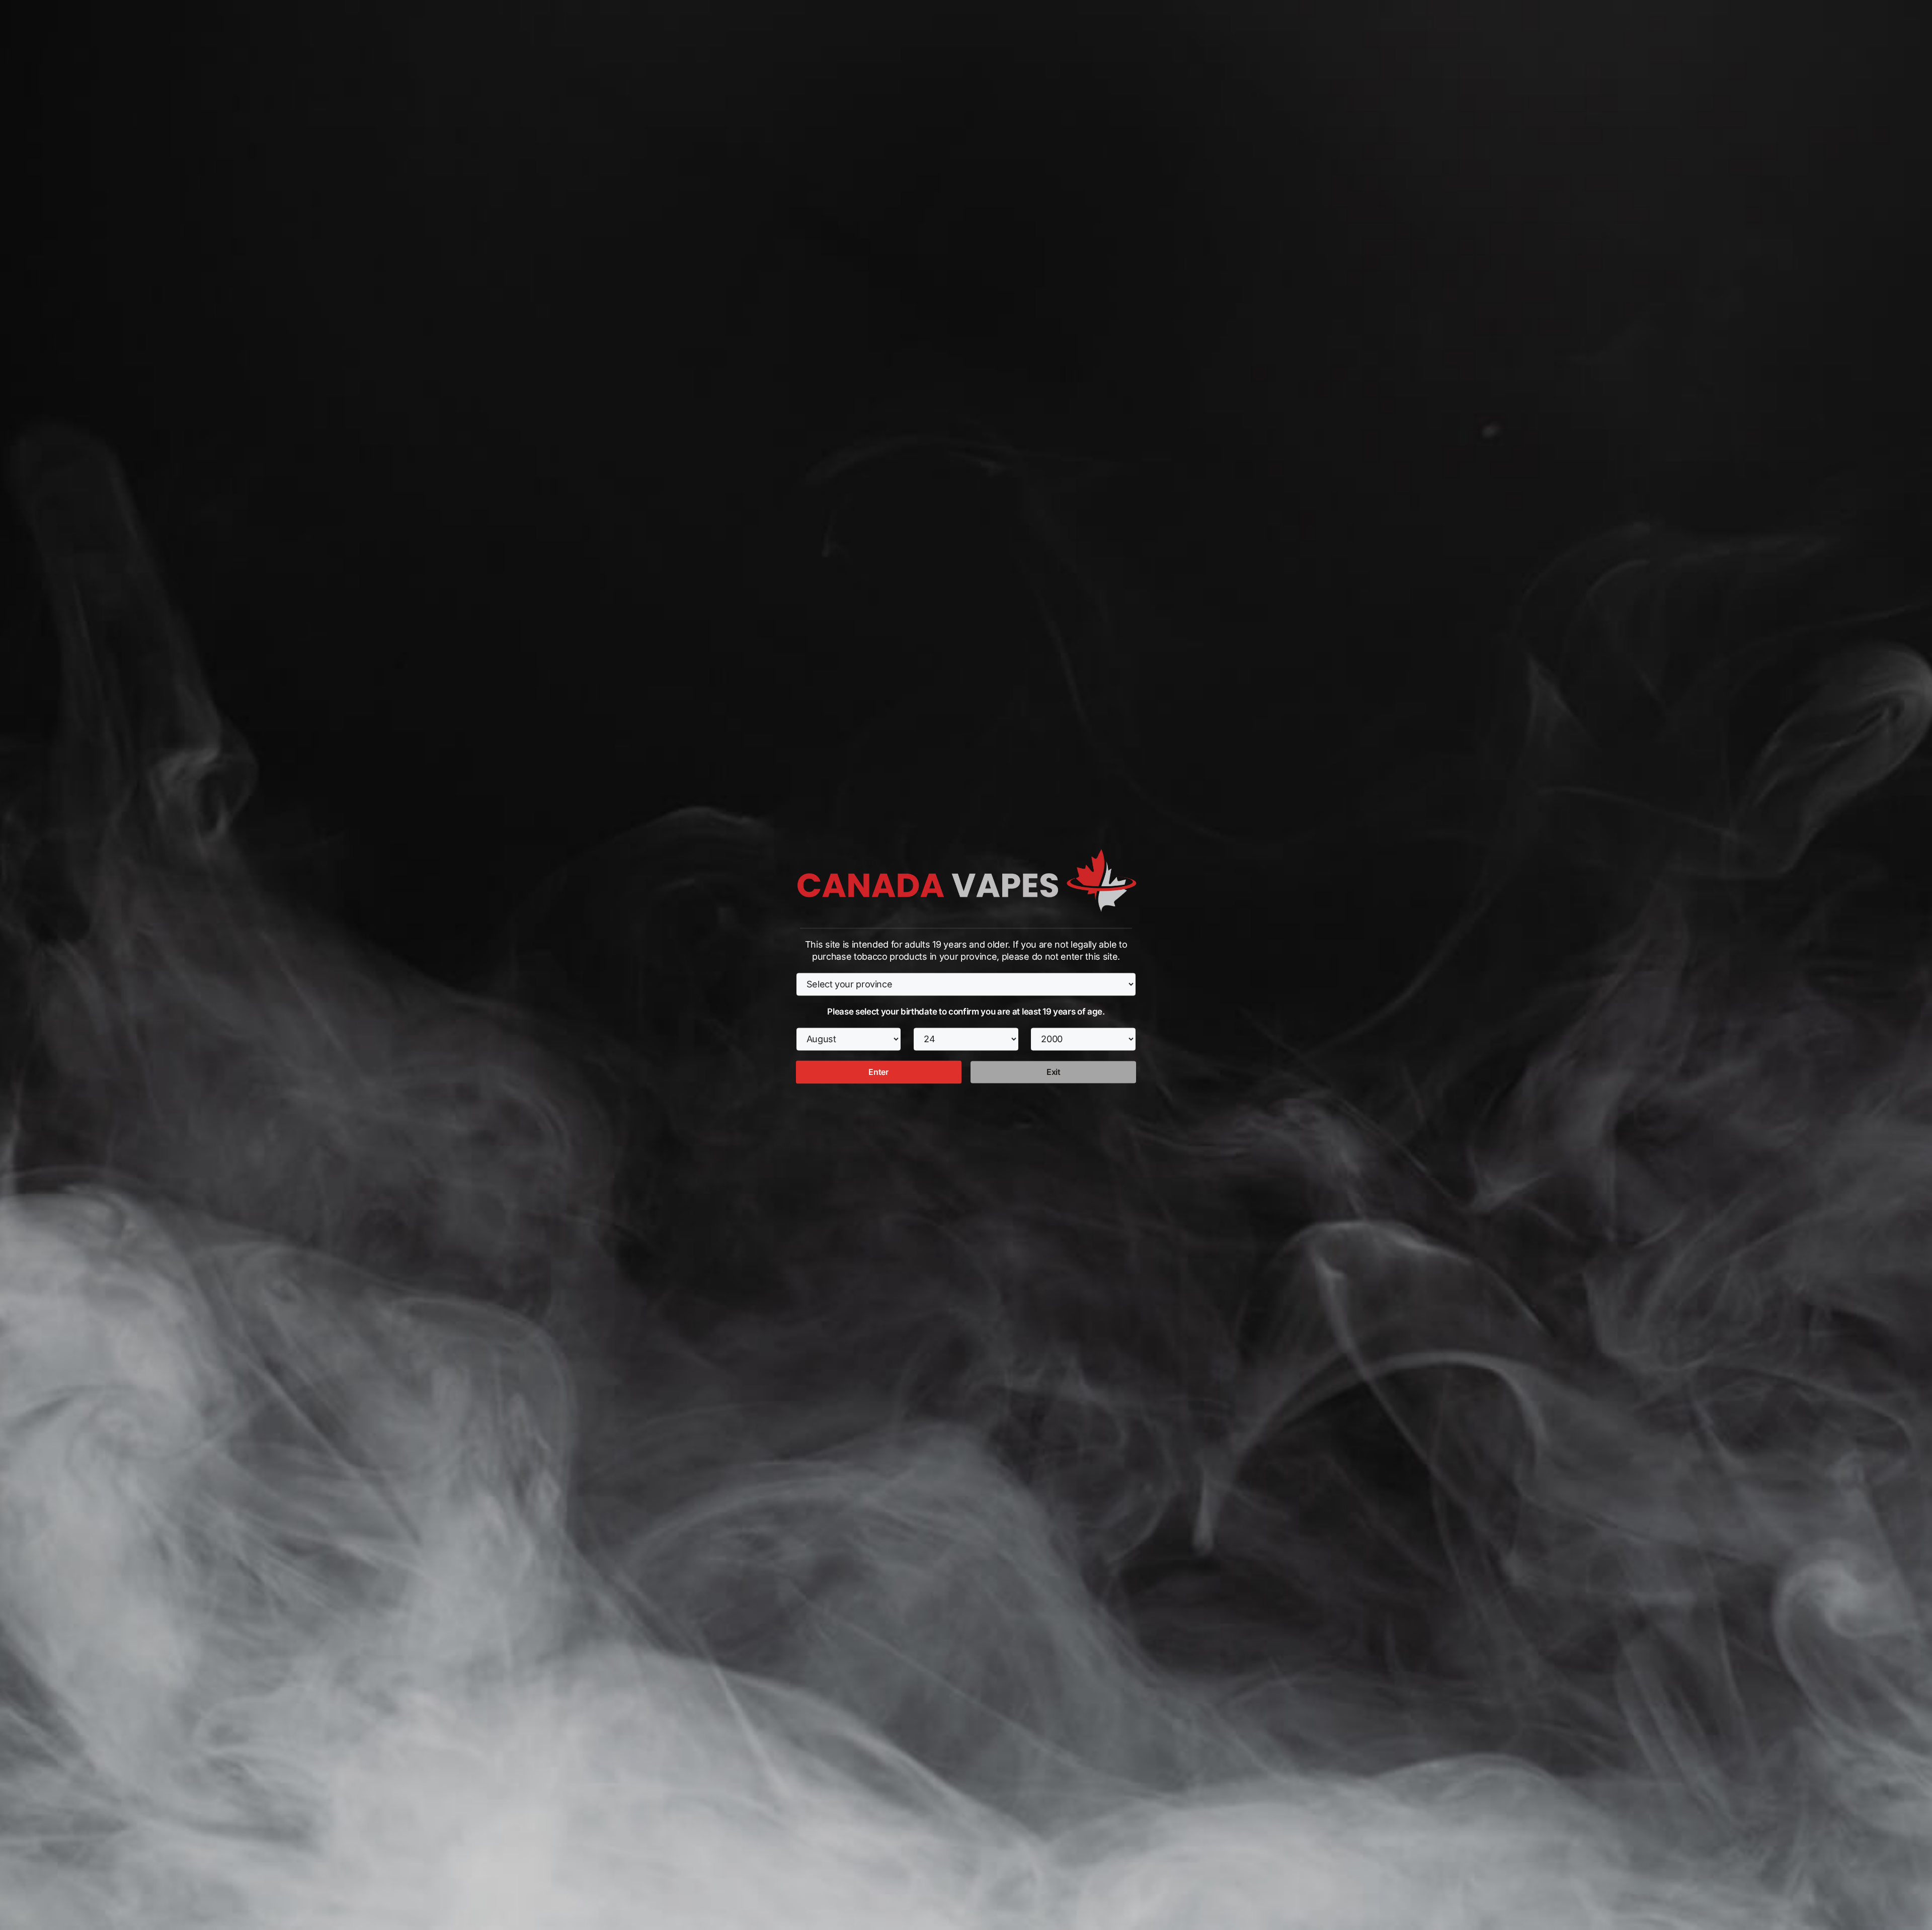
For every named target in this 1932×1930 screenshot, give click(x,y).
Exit (1054, 1072)
